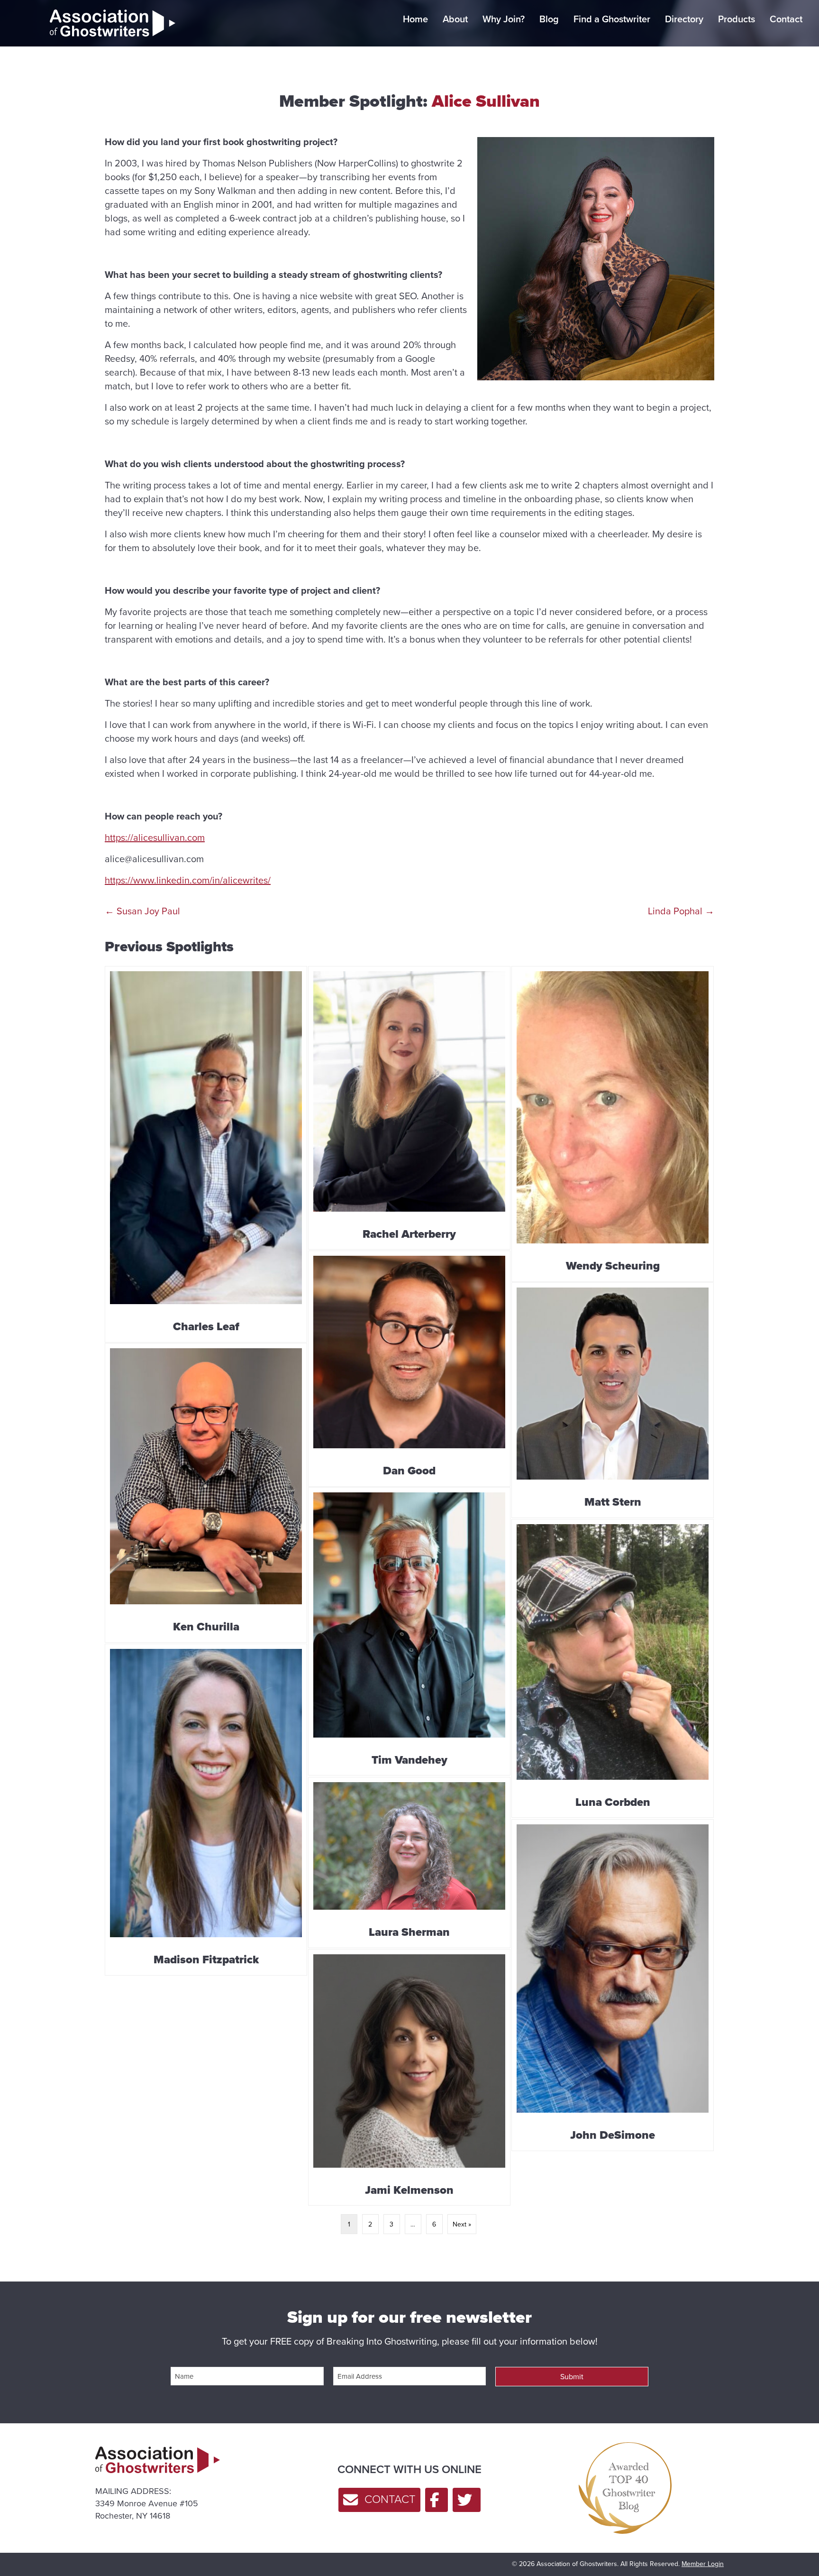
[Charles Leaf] (206, 1154)
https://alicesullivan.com (155, 837)
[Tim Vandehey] (409, 1632)
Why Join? (504, 19)
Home (415, 19)
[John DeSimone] (613, 1985)
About (455, 19)
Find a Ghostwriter (612, 19)
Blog (549, 19)
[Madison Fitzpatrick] (206, 1810)
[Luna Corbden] (613, 1669)
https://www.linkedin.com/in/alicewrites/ (188, 880)
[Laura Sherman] (409, 1863)
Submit (572, 2376)
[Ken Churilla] (206, 1493)
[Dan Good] (409, 1369)
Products (737, 19)
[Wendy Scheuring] (613, 1124)
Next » (462, 2224)
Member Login (703, 2564)
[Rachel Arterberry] (409, 1108)
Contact (786, 19)
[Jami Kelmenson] (409, 2078)
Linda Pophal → (681, 911)
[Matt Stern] (613, 1400)
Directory (684, 19)
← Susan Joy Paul (142, 911)
